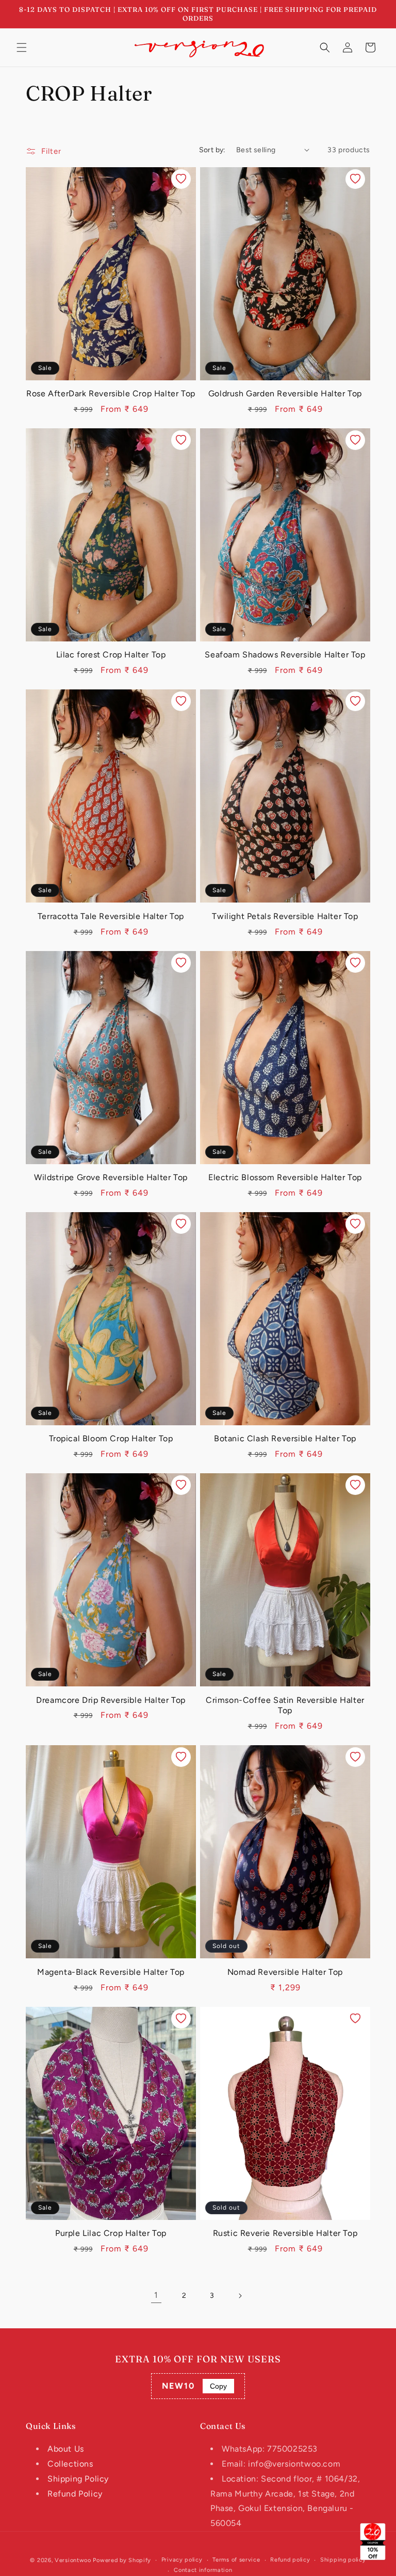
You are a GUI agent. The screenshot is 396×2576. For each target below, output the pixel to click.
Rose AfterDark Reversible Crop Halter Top (111, 393)
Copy (218, 2386)
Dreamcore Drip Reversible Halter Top (111, 1700)
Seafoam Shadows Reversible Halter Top (285, 655)
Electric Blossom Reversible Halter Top (285, 1177)
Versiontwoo (73, 2560)
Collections (70, 2464)
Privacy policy (182, 2560)
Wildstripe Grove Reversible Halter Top (111, 1177)
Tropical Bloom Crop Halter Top (111, 1438)
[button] (22, 47)
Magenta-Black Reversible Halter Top (111, 1972)
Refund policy (290, 2560)
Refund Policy (75, 2494)
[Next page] (240, 2296)
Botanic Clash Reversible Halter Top (285, 1438)
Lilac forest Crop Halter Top (111, 655)
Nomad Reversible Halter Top (285, 1972)
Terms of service (236, 2560)
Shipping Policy (78, 2479)
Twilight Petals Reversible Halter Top (285, 916)
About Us (66, 2449)
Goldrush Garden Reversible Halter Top (285, 393)
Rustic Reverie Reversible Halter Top (285, 2233)
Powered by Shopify (122, 2560)
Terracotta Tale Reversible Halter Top (111, 916)
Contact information (203, 2570)
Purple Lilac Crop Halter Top (111, 2233)
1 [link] (156, 2295)
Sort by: (212, 150)
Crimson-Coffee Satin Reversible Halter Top (285, 1705)
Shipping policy (343, 2560)
